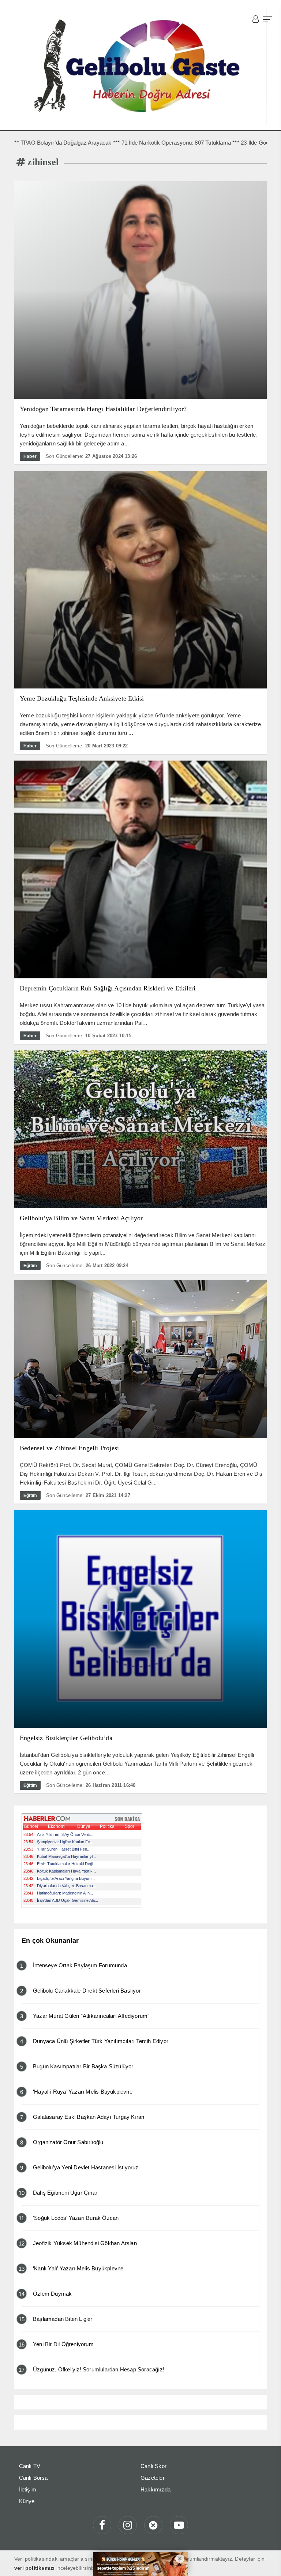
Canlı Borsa (33, 2478)
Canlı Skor (153, 2466)
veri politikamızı (34, 2568)
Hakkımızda (156, 2489)
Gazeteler (153, 2478)
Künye (27, 2501)
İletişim (28, 2489)
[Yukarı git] (266, 2561)
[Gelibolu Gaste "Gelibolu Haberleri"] (140, 67)
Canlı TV (30, 2466)
